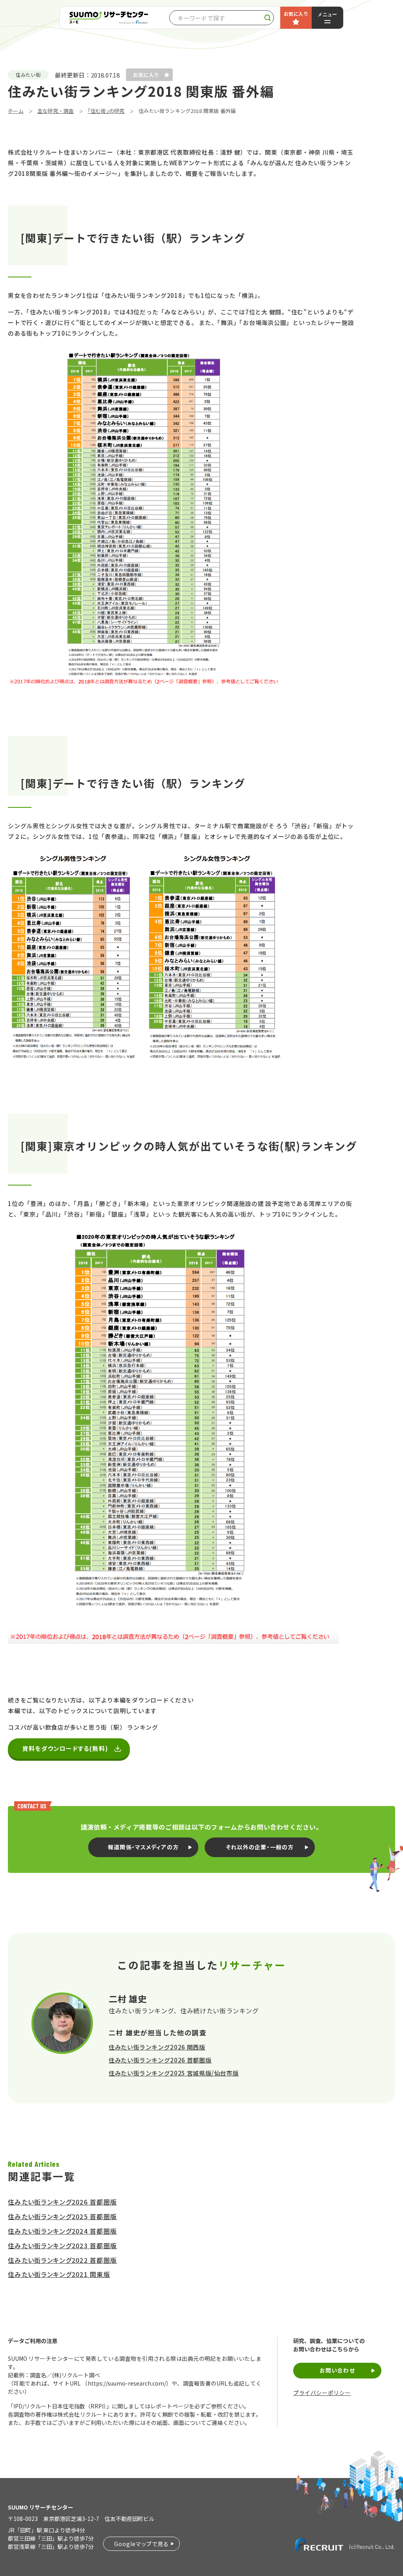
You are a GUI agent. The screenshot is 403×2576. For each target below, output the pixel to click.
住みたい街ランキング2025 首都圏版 (62, 2216)
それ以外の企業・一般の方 (260, 1847)
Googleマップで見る (141, 2544)
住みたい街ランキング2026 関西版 (157, 2047)
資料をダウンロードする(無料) (65, 1748)
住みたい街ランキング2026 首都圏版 (160, 2060)
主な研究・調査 (56, 111)
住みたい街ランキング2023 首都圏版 (62, 2245)
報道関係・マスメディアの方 (143, 1847)
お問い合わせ (337, 2370)
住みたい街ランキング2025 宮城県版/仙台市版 (174, 2073)
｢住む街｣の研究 (106, 111)
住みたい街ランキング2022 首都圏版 (62, 2260)
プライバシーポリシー (322, 2393)
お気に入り (296, 14)
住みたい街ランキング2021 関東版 (59, 2274)
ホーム (16, 111)
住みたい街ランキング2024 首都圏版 (62, 2231)
